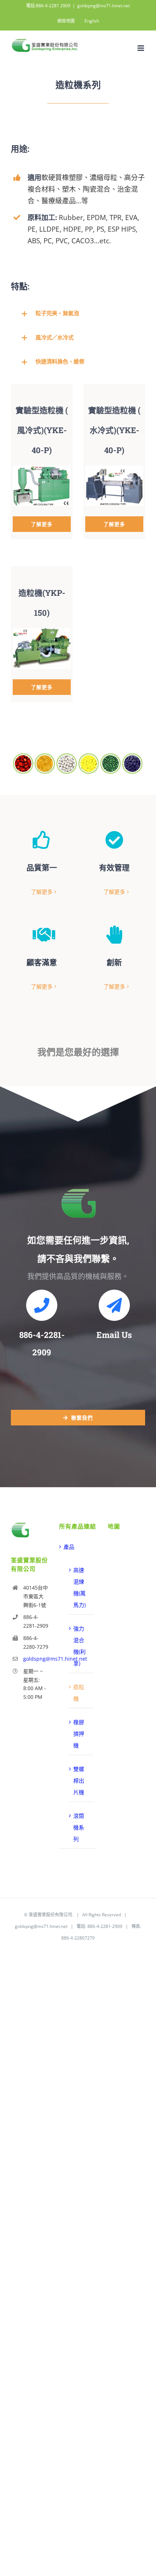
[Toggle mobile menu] (141, 48)
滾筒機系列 (79, 1827)
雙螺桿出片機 (79, 1781)
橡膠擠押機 (79, 1734)
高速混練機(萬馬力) (79, 1587)
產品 (69, 1547)
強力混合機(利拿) (79, 1646)
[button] (78, 313)
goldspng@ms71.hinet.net (104, 6)
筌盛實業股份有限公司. (51, 1915)
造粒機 (79, 1693)
